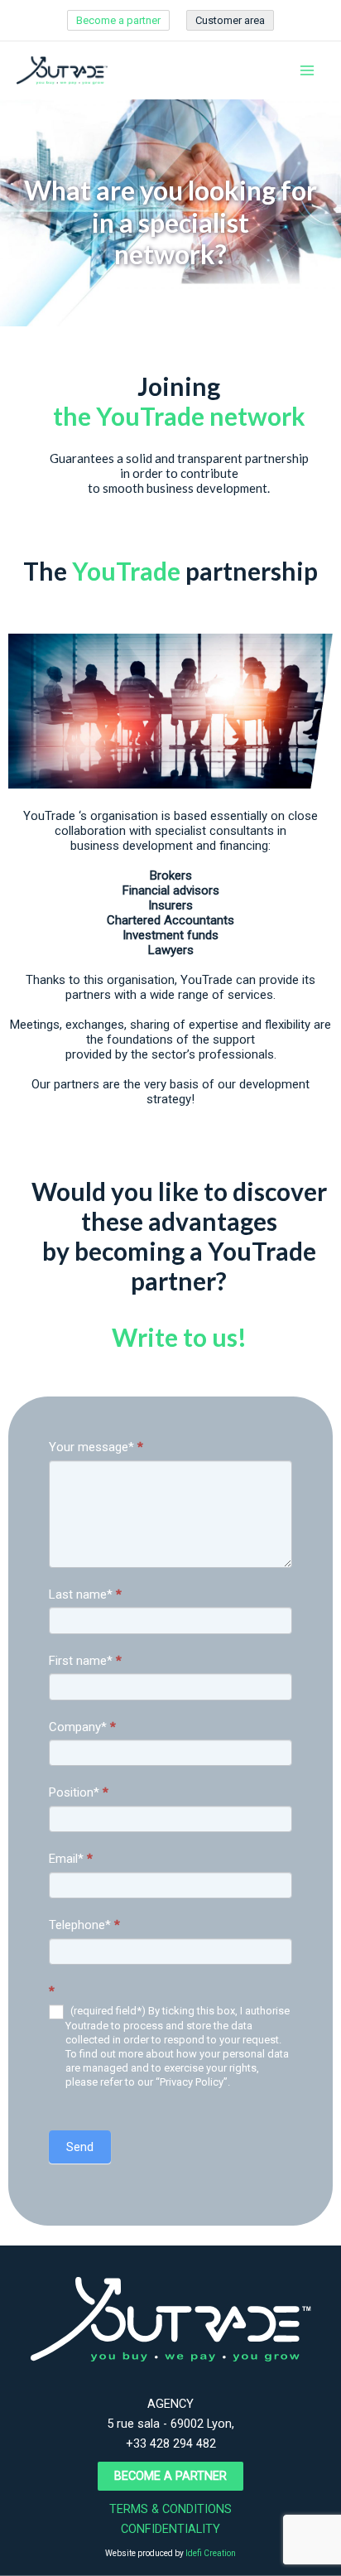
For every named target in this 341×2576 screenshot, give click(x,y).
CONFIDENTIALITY (170, 2529)
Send (80, 2147)
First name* (85, 1661)
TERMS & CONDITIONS (170, 2509)
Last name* (85, 1594)
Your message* (96, 1447)
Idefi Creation (211, 2553)
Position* (79, 1792)
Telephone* (84, 1925)
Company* (82, 1727)
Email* (71, 1859)
